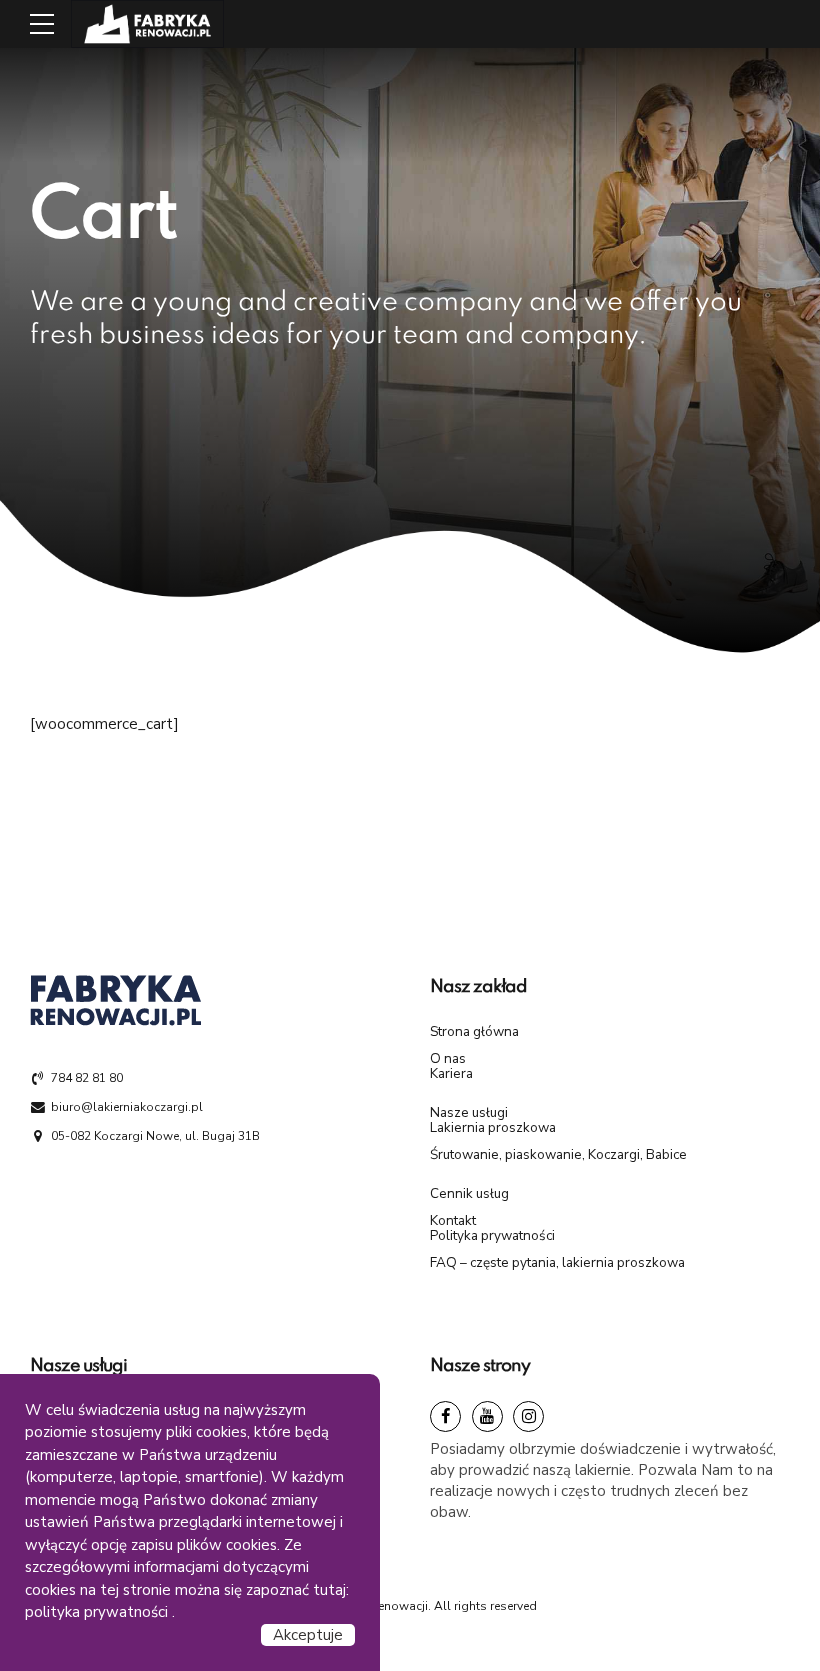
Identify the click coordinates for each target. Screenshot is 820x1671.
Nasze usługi (469, 1112)
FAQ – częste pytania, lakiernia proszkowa (557, 1262)
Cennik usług (469, 1193)
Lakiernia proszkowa (493, 1127)
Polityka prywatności (492, 1235)
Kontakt (453, 1220)
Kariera (451, 1073)
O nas (448, 1058)
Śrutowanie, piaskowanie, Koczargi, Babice (558, 1154)
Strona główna (474, 1031)
